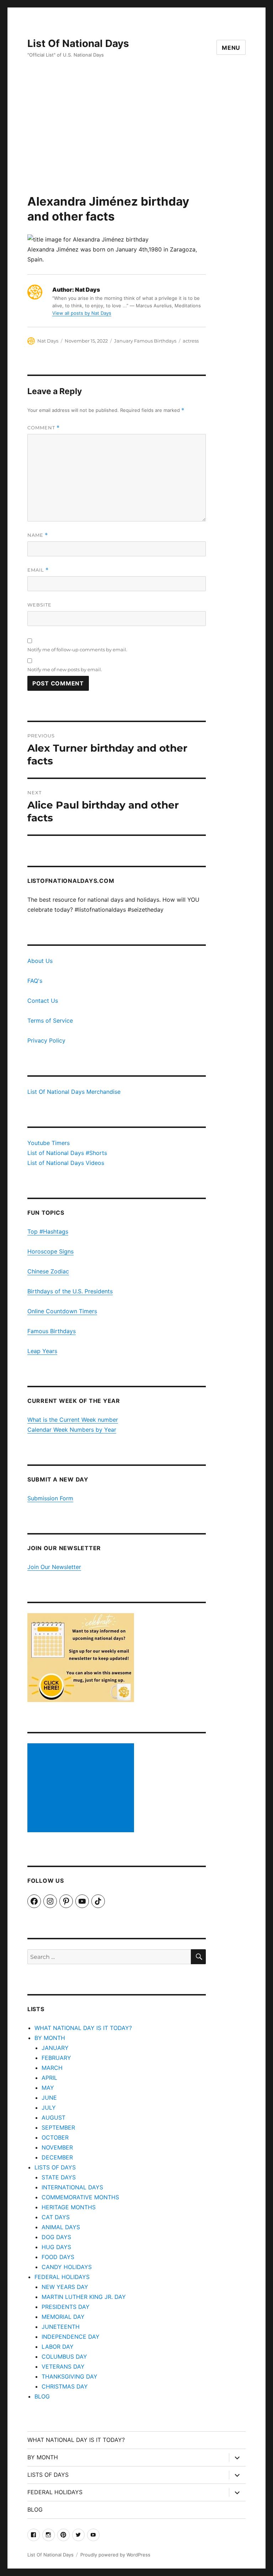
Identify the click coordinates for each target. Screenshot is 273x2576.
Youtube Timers (49, 1143)
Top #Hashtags (48, 1231)
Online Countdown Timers (62, 1311)
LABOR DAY (58, 2347)
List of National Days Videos (66, 1163)
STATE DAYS (59, 2177)
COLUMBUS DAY (64, 2357)
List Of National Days (78, 43)
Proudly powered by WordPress (115, 2555)
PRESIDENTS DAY (66, 2307)
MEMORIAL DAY (63, 2317)
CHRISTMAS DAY (65, 2386)
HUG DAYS (56, 2247)
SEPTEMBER (58, 2127)
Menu (231, 48)
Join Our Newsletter (54, 1567)
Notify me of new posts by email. (65, 669)
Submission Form (50, 1498)
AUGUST (53, 2117)
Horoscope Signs (50, 1251)
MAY (48, 2088)
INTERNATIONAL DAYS (72, 2187)
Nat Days (48, 341)
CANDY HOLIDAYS (67, 2267)
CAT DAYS (56, 2217)
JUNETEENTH (61, 2327)
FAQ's (35, 981)
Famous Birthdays (52, 1331)
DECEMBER (57, 2157)
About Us (40, 961)
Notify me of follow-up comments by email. (77, 650)
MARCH (52, 2068)
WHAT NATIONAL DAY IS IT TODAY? (83, 2028)
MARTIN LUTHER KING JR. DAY (84, 2297)
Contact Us (43, 1001)
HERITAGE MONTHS (69, 2207)
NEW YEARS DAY (65, 2287)
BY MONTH (50, 2038)
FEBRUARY (56, 2058)
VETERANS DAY (63, 2366)
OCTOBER (55, 2137)
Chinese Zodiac (48, 1271)
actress (191, 341)
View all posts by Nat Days (82, 313)
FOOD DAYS (58, 2257)
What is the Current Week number (73, 1420)
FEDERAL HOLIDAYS (62, 2277)
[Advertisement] (138, 141)
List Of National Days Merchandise (74, 1092)
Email (38, 570)
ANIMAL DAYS (61, 2227)
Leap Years (42, 1351)
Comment (44, 428)
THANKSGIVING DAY (69, 2376)
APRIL (49, 2078)
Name (38, 535)
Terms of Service (50, 1021)
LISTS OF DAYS (55, 2167)
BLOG (42, 2396)
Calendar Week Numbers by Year (72, 1430)
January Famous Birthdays (145, 341)
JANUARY (55, 2048)
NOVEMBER (57, 2147)
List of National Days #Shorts (67, 1153)
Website (39, 605)
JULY (49, 2108)
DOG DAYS (56, 2237)
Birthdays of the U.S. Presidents (70, 1291)
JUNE (49, 2098)
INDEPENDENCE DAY (71, 2337)
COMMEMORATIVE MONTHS (80, 2197)
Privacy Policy (46, 1040)
